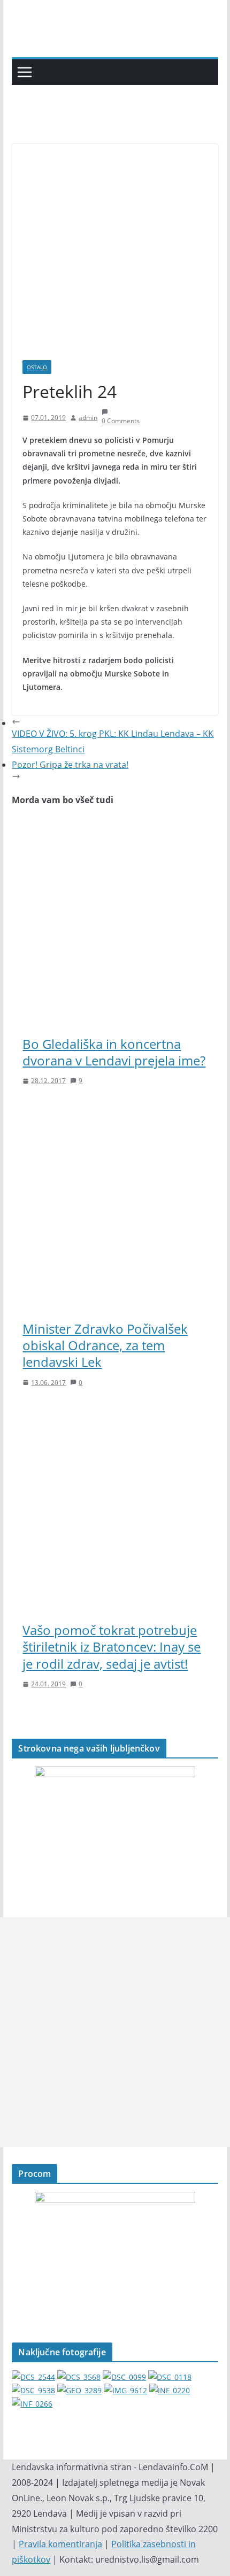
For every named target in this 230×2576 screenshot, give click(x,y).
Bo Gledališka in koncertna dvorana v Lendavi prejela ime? (114, 1052)
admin (88, 418)
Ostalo (37, 367)
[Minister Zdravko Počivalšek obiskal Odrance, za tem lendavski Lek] (115, 1111)
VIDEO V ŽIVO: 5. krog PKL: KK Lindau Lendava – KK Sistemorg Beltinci (113, 741)
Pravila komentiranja (60, 2544)
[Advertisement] (115, 2032)
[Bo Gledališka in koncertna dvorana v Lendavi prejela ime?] (115, 827)
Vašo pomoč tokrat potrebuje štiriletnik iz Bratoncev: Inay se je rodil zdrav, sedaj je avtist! (112, 1647)
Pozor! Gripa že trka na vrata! (70, 765)
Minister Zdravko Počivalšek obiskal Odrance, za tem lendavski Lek (105, 1345)
